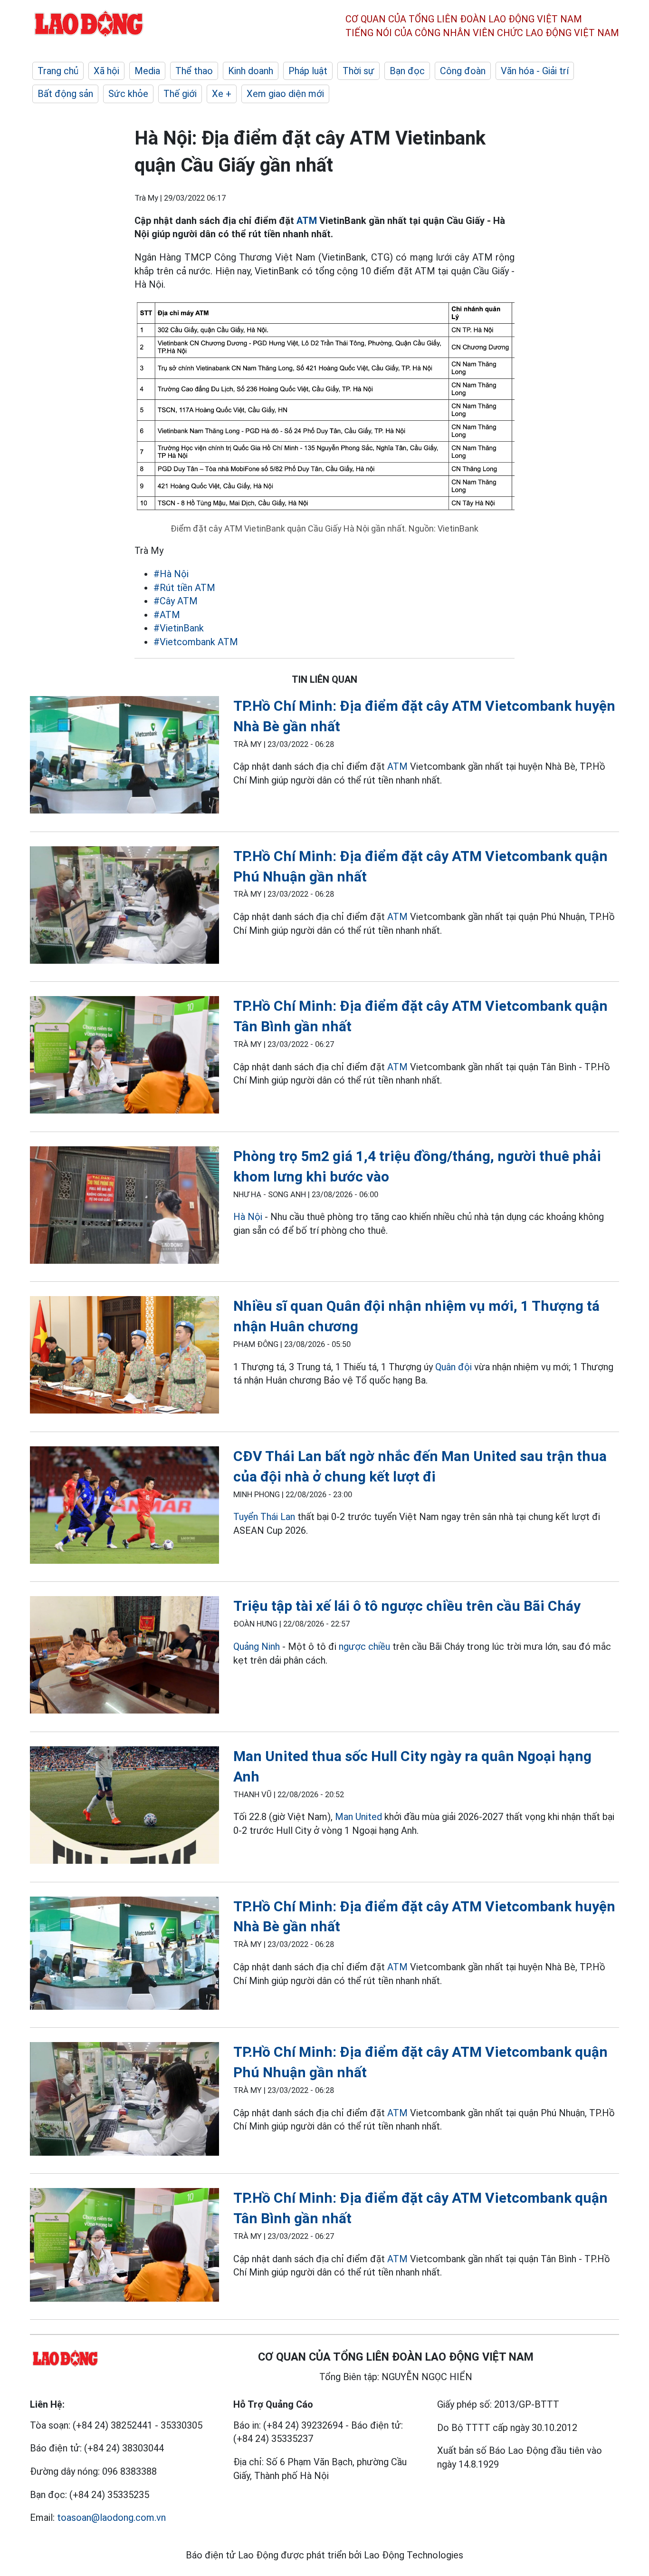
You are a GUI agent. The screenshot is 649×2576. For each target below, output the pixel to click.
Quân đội (453, 1367)
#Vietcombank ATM (196, 642)
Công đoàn (463, 71)
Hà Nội (248, 1217)
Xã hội (106, 71)
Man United (358, 1817)
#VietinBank (179, 628)
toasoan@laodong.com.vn (111, 2518)
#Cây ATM (176, 601)
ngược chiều (364, 1646)
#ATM (167, 615)
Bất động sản (65, 94)
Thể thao (194, 71)
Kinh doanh (251, 71)
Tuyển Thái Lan (264, 1517)
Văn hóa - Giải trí (535, 71)
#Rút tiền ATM (184, 588)
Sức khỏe (128, 94)
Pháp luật (308, 71)
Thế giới (180, 94)
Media (147, 71)
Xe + (222, 94)
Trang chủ (58, 71)
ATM (307, 221)
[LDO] (124, 757)
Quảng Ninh (257, 1646)
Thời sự (358, 71)
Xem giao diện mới (285, 94)
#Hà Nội (171, 574)
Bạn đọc (407, 71)
